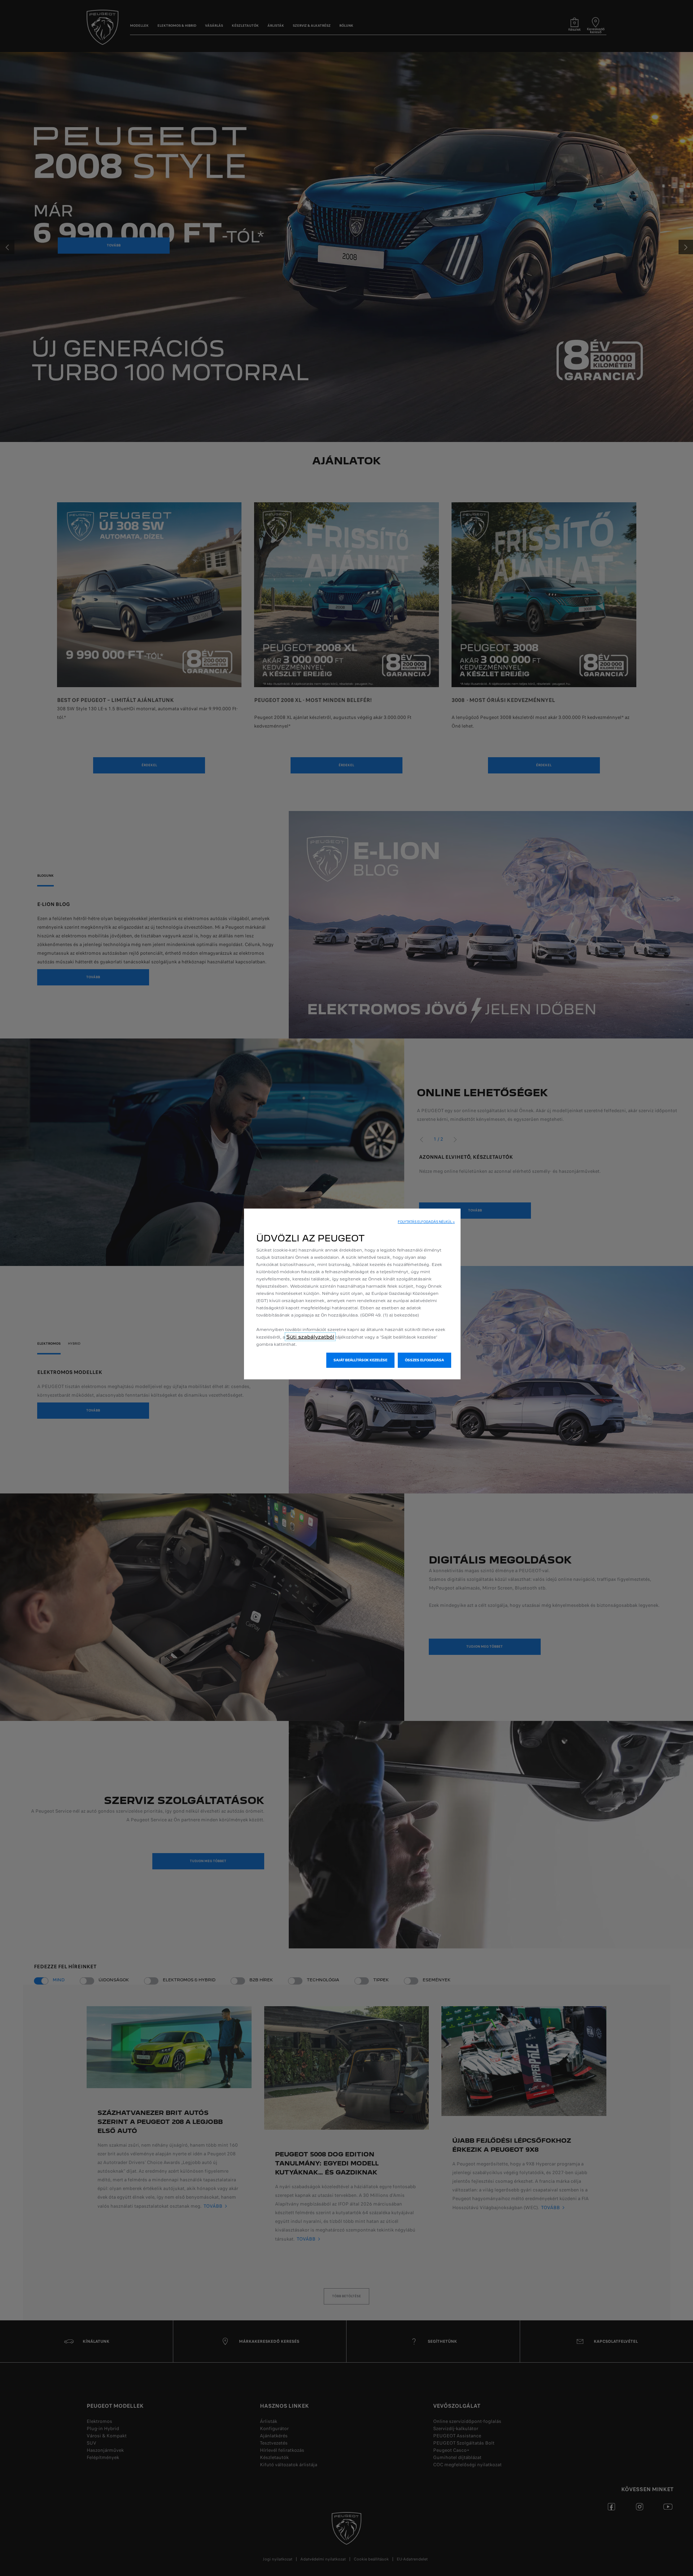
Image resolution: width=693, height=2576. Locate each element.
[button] (426, 1222)
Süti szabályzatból (310, 1337)
